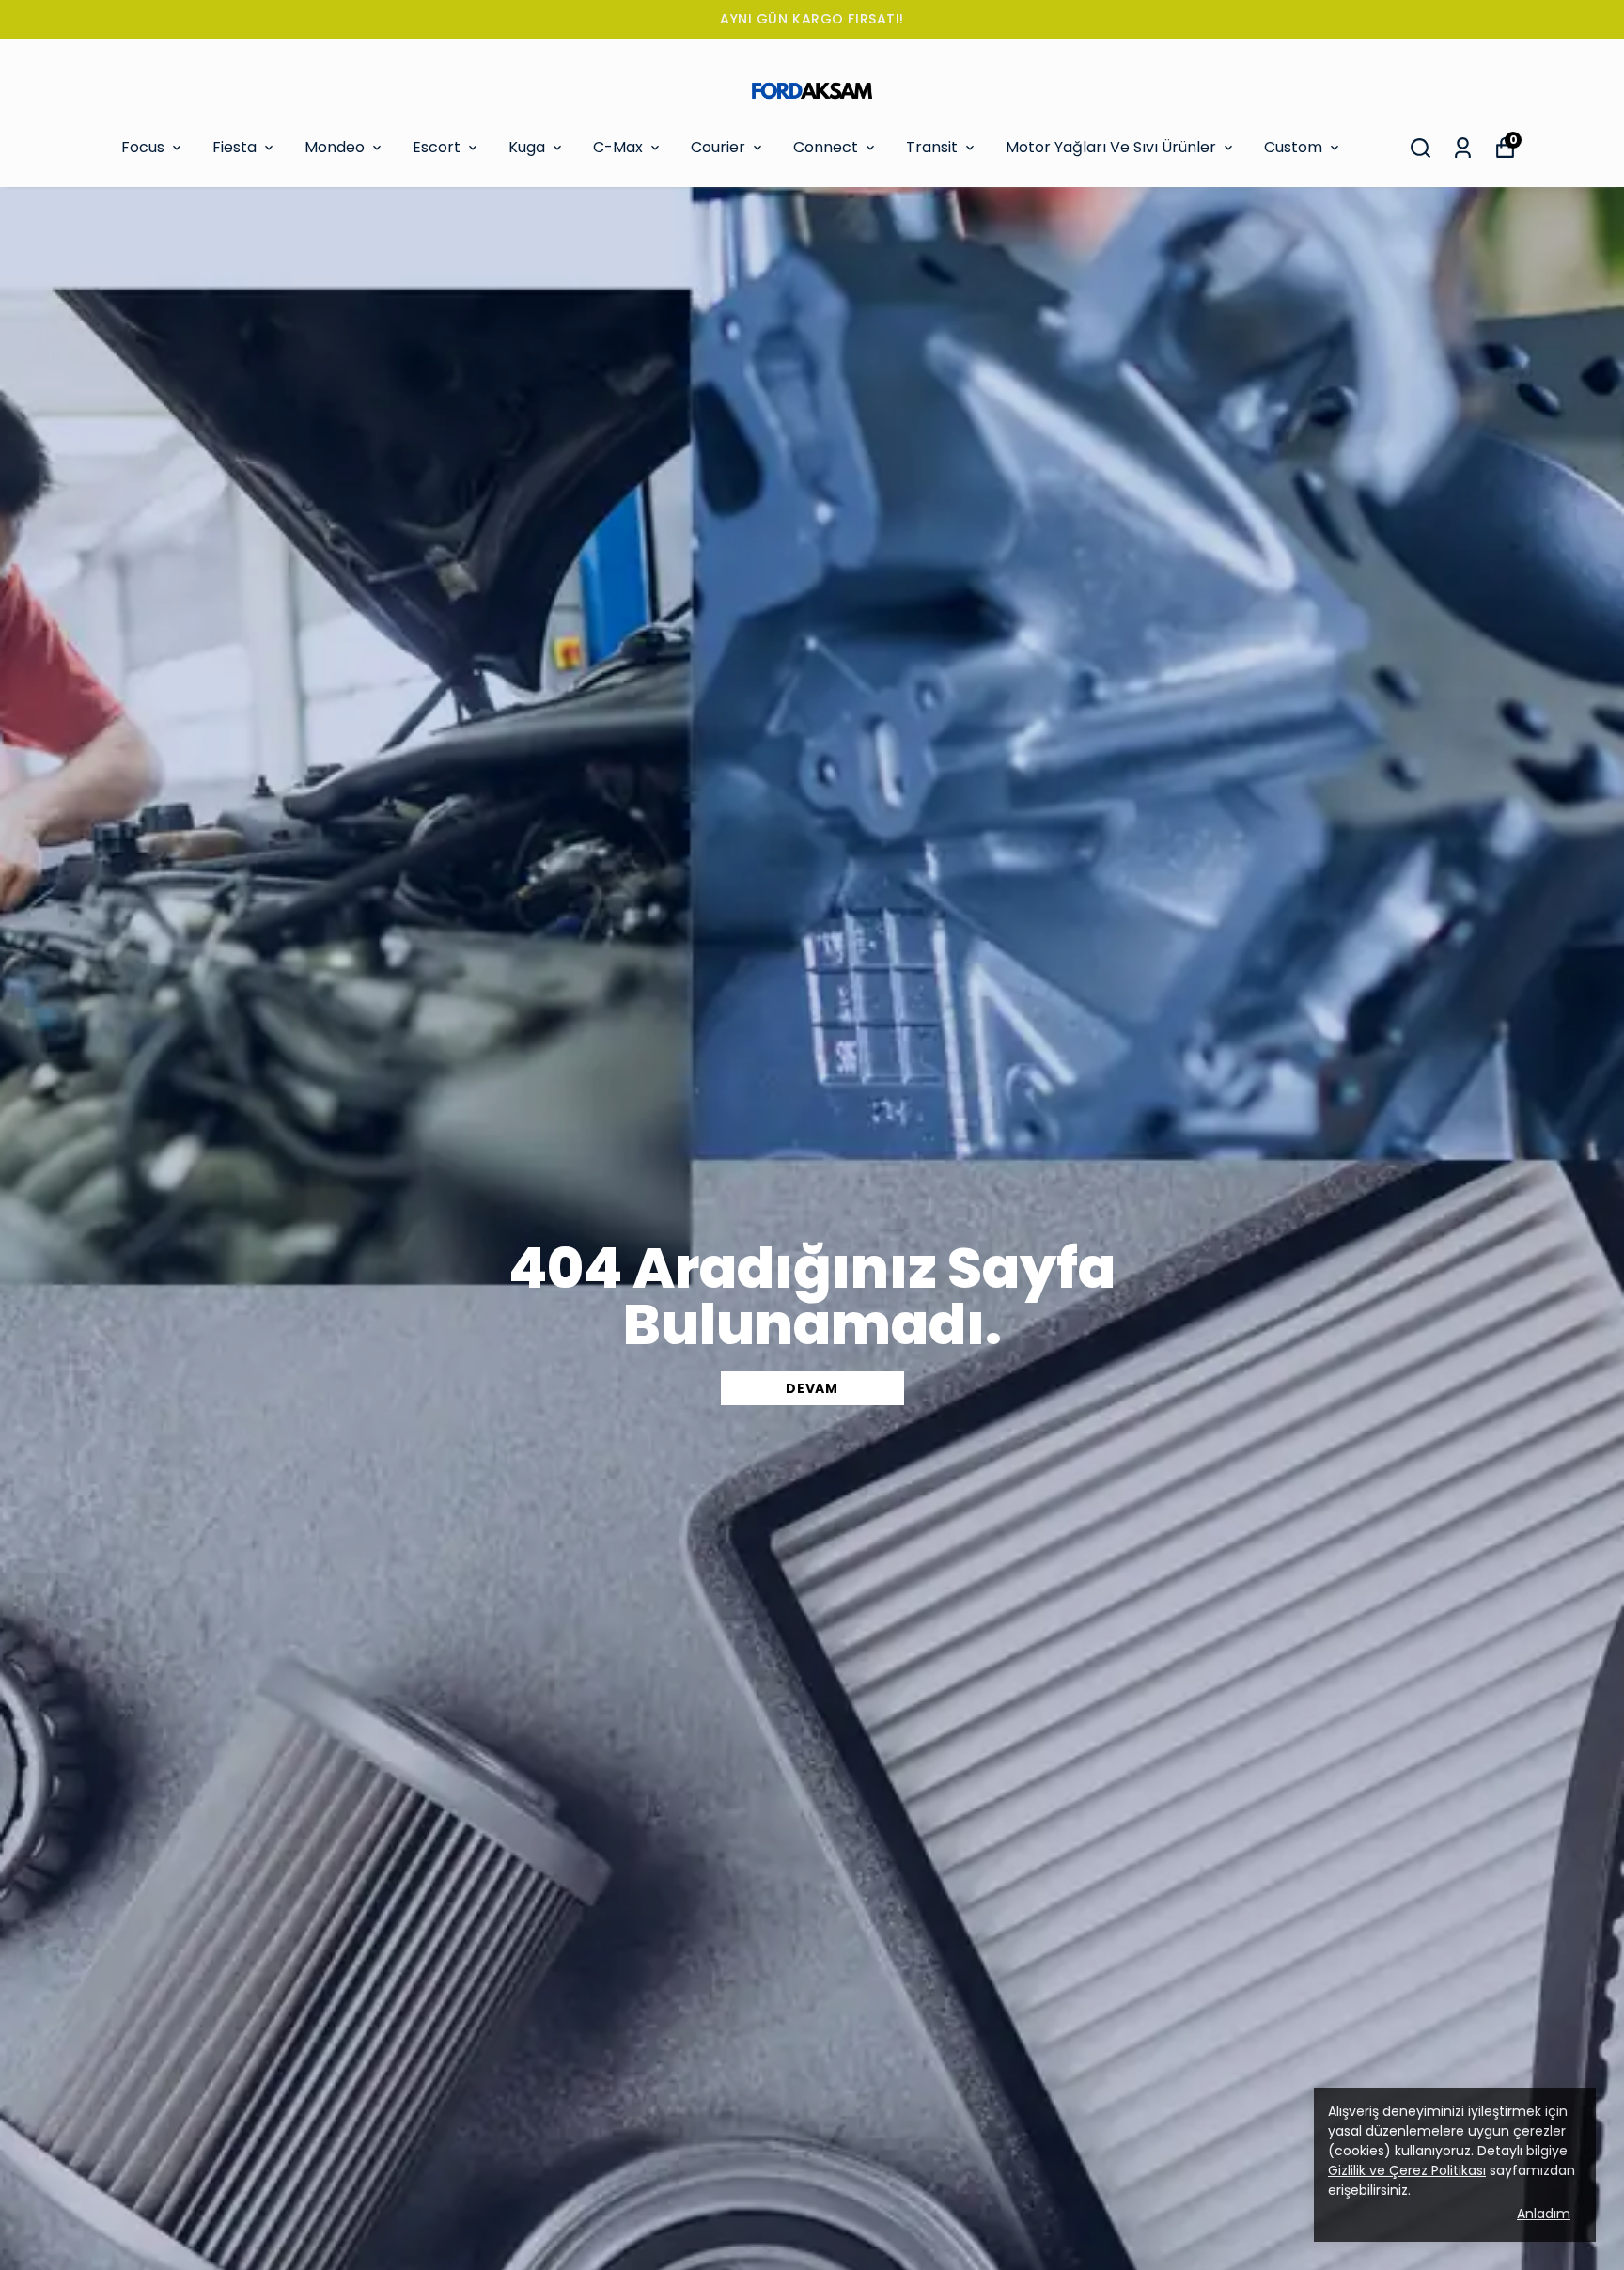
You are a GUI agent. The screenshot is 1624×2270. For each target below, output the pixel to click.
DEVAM (812, 1388)
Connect (826, 147)
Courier (718, 147)
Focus (143, 147)
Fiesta (234, 147)
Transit (932, 147)
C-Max (618, 147)
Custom (1293, 147)
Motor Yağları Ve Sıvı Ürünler (1111, 147)
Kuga (527, 147)
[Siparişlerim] (1463, 148)
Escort (437, 147)
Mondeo (335, 147)
